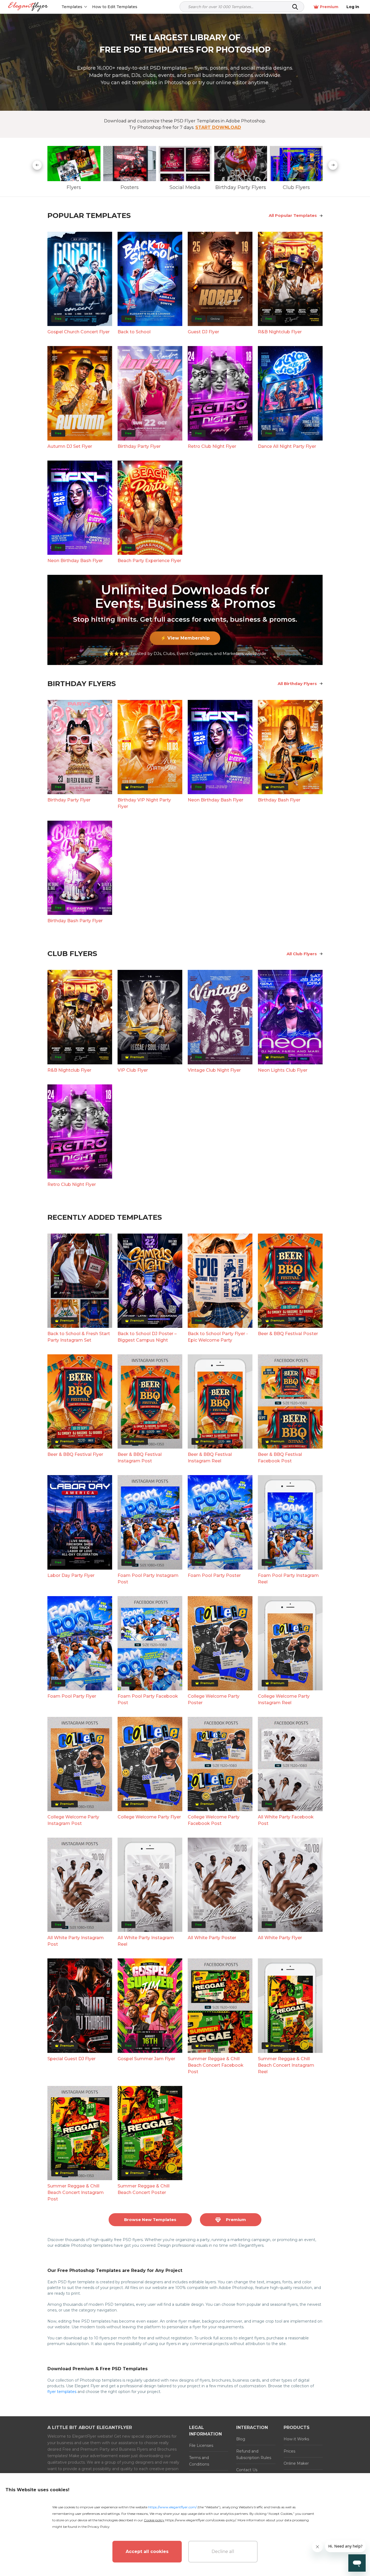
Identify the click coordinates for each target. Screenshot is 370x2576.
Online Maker (296, 2463)
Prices (289, 2451)
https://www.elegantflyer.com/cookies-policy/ (201, 2520)
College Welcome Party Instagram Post (73, 1820)
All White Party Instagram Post (76, 1941)
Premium (329, 7)
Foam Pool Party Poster (214, 1575)
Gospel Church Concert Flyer (79, 332)
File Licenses (201, 2445)
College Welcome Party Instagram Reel (284, 1699)
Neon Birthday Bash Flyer (75, 561)
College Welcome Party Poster (214, 1699)
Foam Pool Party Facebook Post (148, 1699)
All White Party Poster (212, 1938)
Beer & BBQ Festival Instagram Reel (210, 1458)
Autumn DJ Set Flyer (70, 446)
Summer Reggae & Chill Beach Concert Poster (144, 2189)
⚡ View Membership (185, 638)
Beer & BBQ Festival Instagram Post (140, 1458)
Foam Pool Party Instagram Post (148, 1579)
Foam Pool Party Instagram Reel (288, 1579)
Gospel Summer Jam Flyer (146, 2059)
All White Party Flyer (280, 1938)
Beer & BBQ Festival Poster (288, 1334)
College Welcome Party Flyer (149, 1817)
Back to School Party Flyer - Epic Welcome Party (218, 1337)
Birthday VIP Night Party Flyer (144, 803)
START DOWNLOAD (218, 127)
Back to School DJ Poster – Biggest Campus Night (147, 1337)
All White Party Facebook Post (286, 1820)
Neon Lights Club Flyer (283, 1070)
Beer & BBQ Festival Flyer (75, 1454)
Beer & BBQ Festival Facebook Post (280, 1458)
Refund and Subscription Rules (254, 2454)
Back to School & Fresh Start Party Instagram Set (79, 1337)
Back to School (134, 332)
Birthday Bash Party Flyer (75, 921)
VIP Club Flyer (133, 1070)
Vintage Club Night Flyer (214, 1070)
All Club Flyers (302, 954)
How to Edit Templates (115, 7)
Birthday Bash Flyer (279, 800)
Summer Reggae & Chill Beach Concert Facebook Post (216, 2065)
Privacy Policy (99, 2527)
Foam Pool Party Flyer (72, 1696)
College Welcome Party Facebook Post (214, 1820)
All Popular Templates (293, 215)
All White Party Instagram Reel (146, 1941)
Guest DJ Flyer (203, 332)
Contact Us (247, 2470)
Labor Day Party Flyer (71, 1575)
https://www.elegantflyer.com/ (172, 2507)
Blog (241, 2439)
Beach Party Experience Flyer (149, 561)
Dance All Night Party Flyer (287, 446)
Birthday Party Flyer (139, 446)
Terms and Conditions (199, 2461)
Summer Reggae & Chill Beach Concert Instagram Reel (286, 2065)
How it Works (296, 2439)
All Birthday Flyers (297, 684)
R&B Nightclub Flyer (280, 332)
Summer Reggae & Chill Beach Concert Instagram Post (76, 2192)
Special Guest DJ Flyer (72, 2059)
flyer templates (62, 2392)
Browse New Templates (150, 2220)
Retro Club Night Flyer (212, 446)
